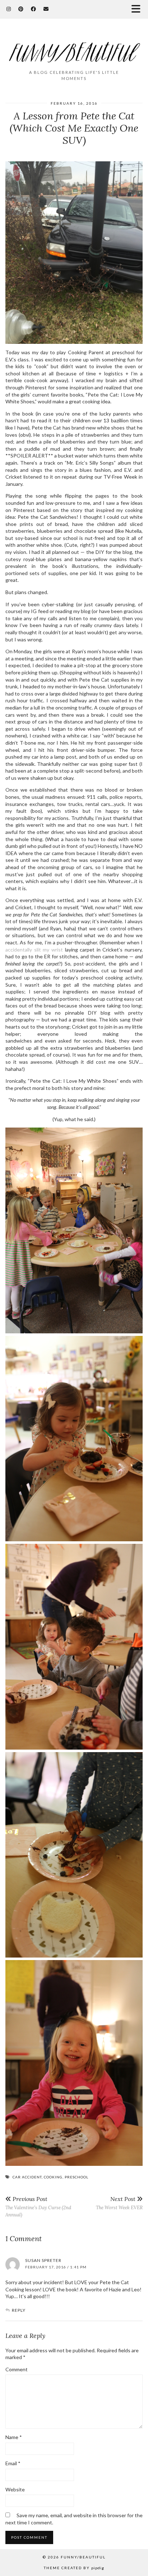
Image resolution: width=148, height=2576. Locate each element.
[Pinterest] (21, 9)
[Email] (46, 9)
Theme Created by (74, 2568)
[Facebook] (34, 9)
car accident (27, 2177)
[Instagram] (9, 9)
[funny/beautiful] (74, 47)
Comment (17, 2369)
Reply (19, 2310)
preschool (77, 2177)
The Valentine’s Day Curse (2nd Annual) (38, 2207)
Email (13, 2463)
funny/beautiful (83, 2557)
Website (15, 2489)
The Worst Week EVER (119, 2203)
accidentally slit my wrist (34, 950)
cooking (53, 2177)
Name (14, 2437)
